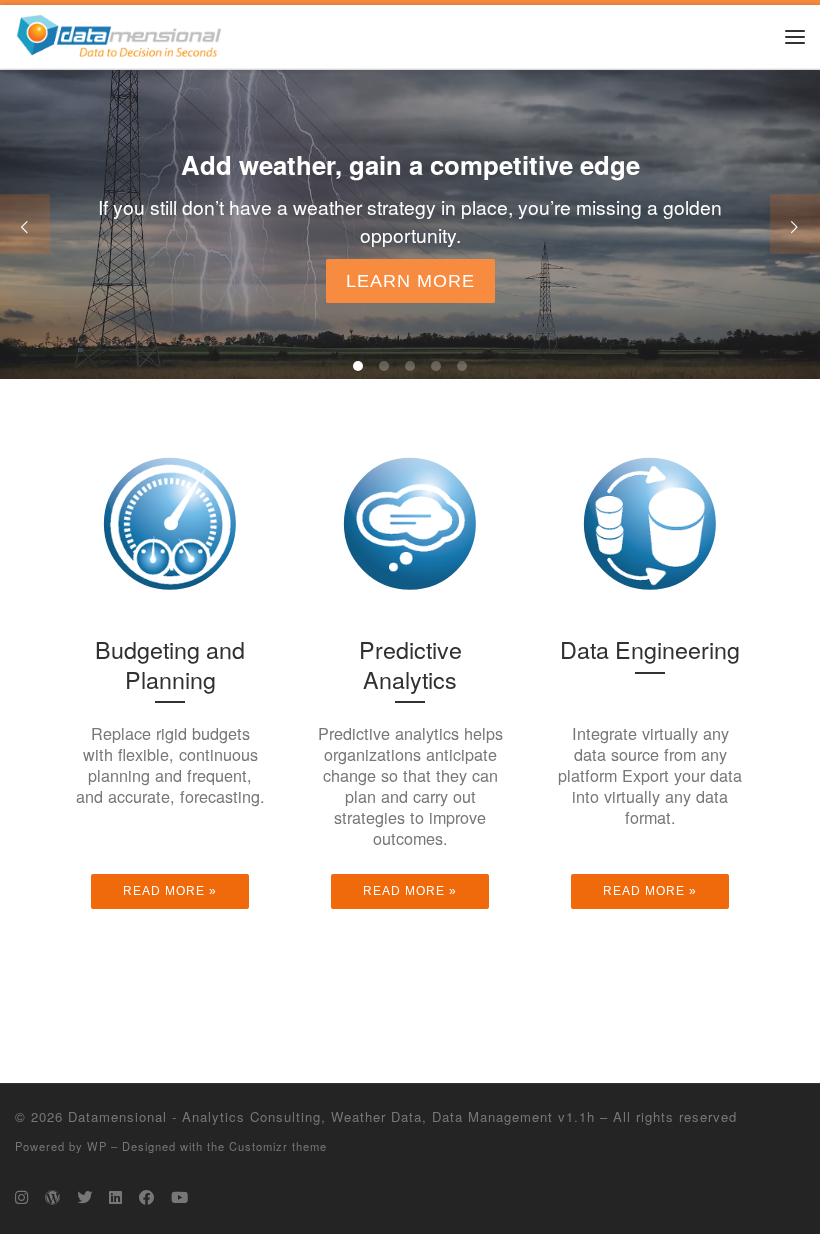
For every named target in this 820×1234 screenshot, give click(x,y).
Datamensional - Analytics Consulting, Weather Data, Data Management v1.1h (331, 1116)
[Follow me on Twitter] (84, 1197)
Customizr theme (278, 1146)
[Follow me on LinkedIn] (115, 1197)
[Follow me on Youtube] (179, 1197)
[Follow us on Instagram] (21, 1197)
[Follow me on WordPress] (52, 1197)
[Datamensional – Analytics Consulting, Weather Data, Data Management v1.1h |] (119, 33)
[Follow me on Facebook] (146, 1197)
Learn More (410, 281)
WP (97, 1146)
